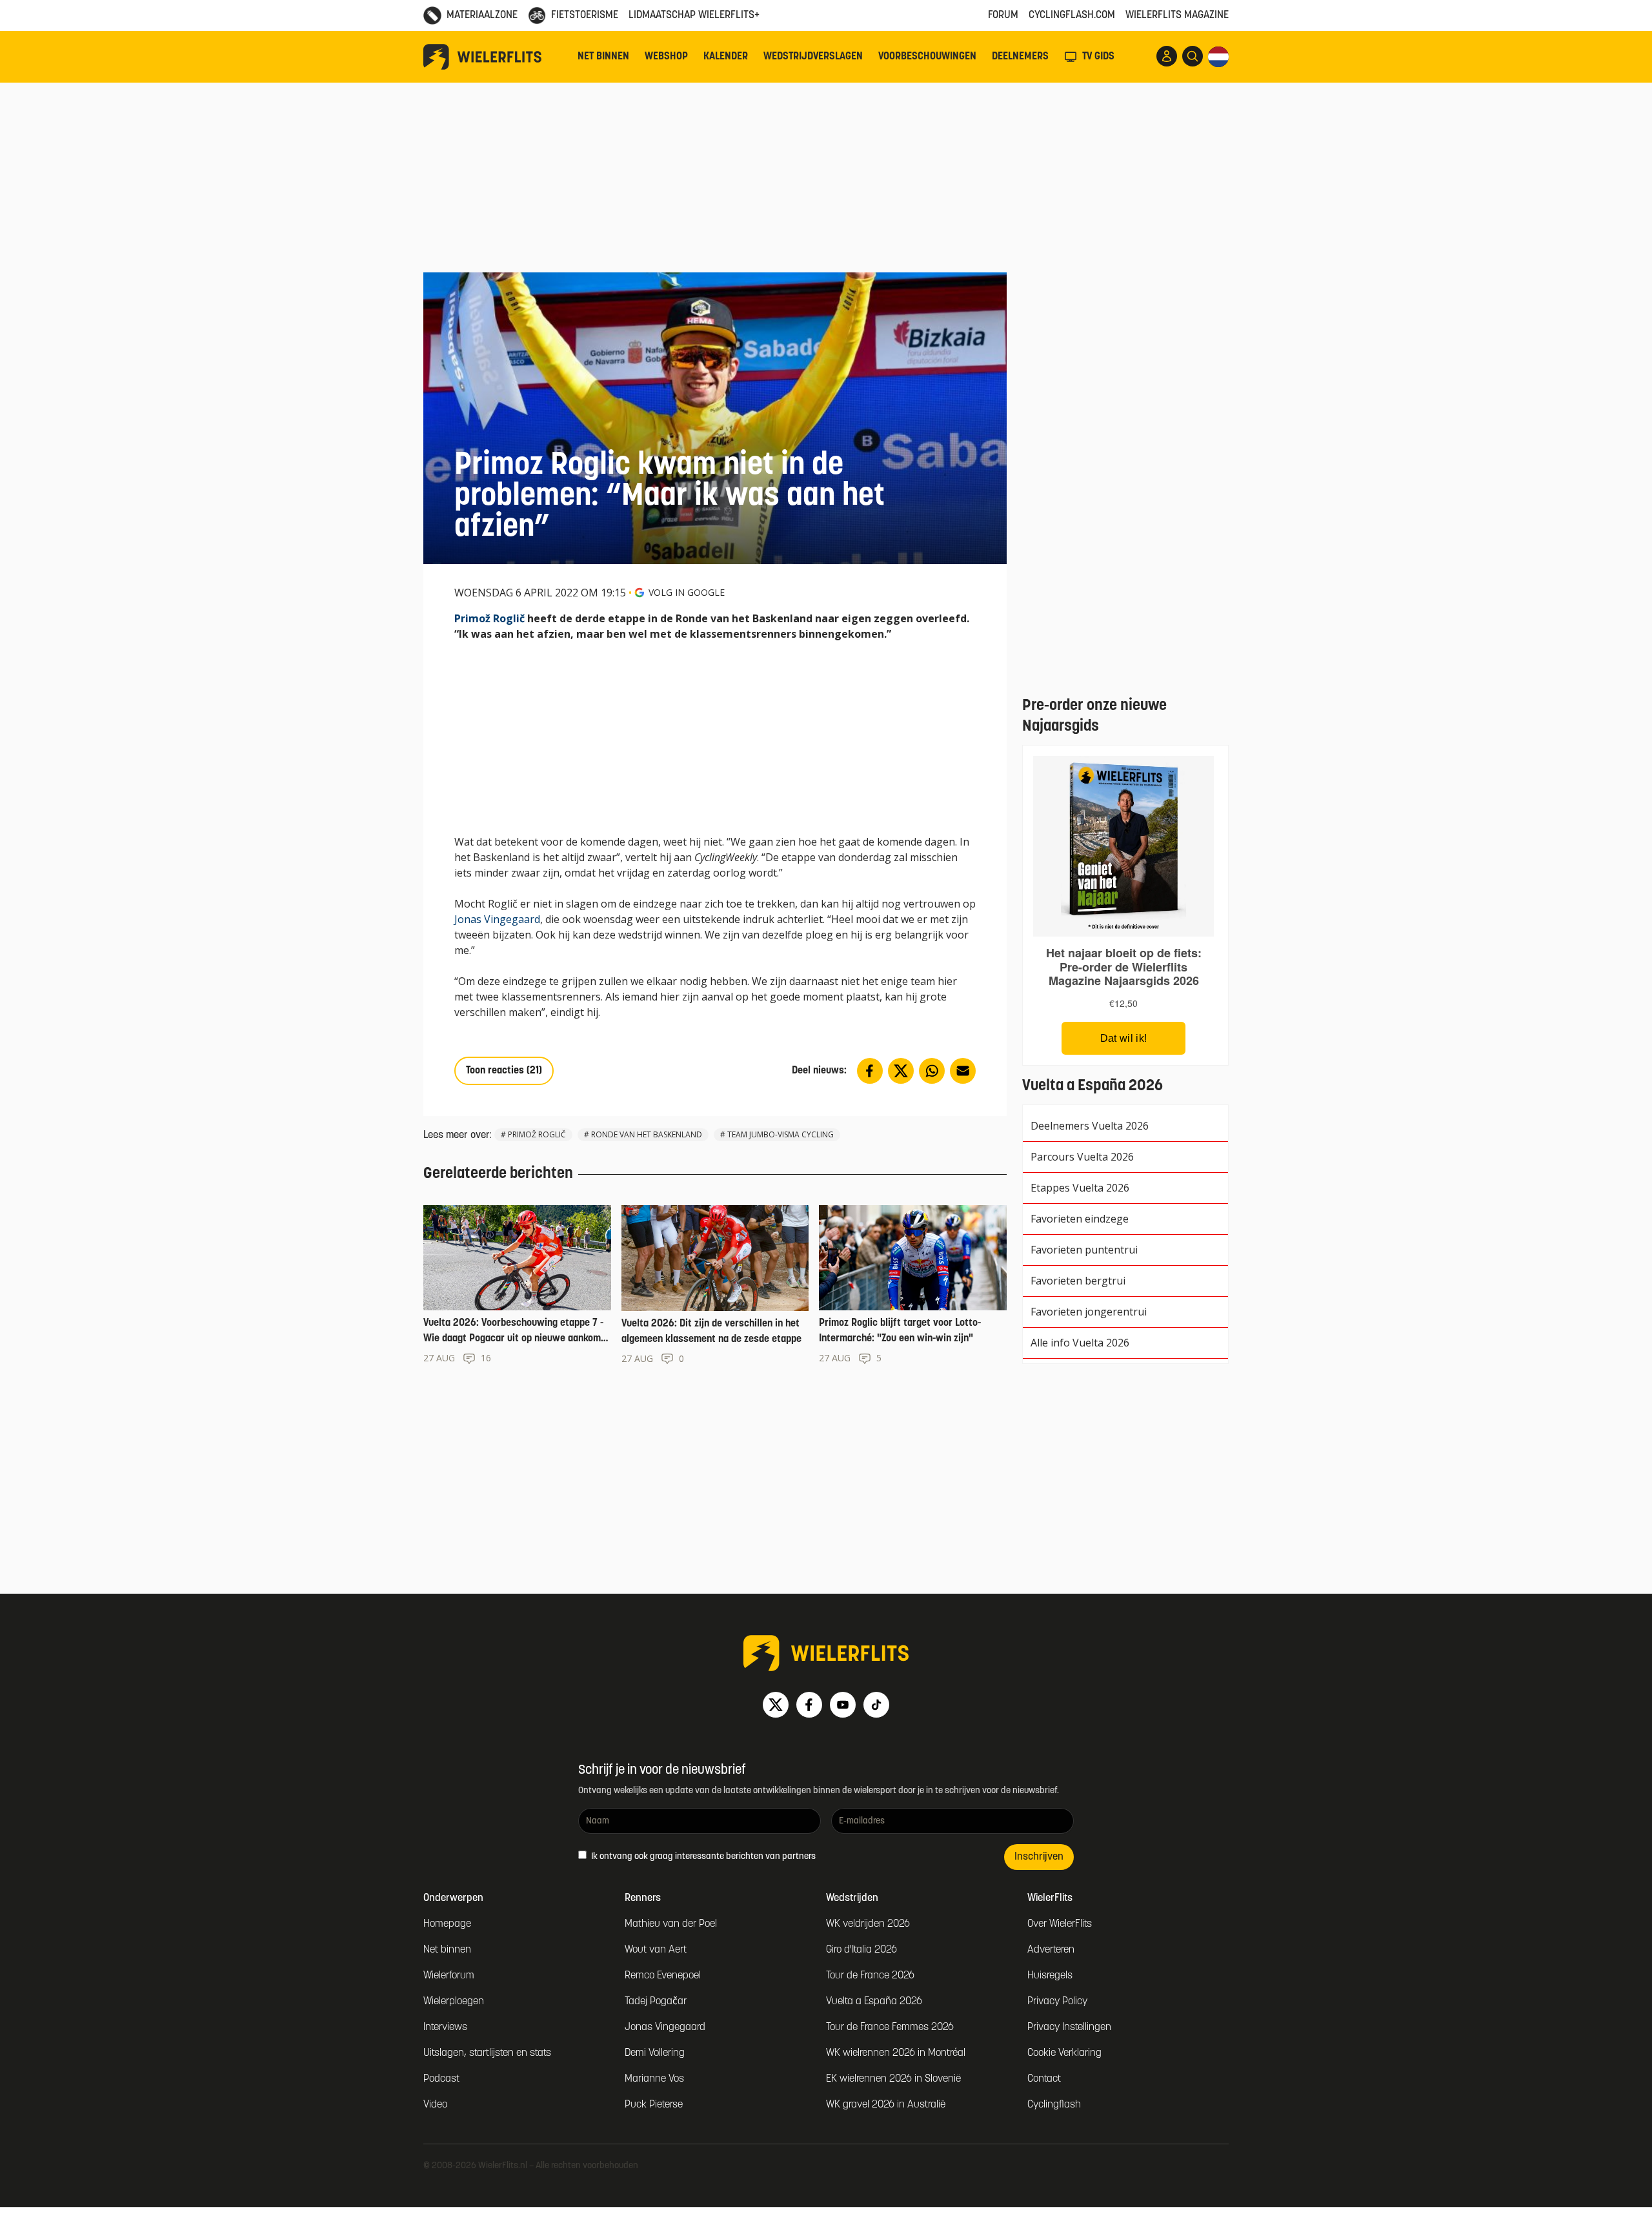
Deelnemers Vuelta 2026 (1090, 1126)
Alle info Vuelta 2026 (1080, 1343)
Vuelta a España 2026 (874, 2002)
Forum (1003, 15)
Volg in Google (687, 592)
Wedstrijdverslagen (813, 57)
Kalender (726, 57)
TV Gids (1098, 57)
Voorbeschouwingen (927, 57)
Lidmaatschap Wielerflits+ (694, 15)
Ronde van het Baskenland (647, 1134)
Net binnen (603, 57)
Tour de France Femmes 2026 (890, 2027)
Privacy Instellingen (1069, 2027)
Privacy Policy (1057, 2002)
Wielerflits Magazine (1177, 15)
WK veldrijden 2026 (868, 1924)
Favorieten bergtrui (1078, 1281)
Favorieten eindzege (1080, 1219)
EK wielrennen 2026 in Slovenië (893, 2079)
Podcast (441, 2079)
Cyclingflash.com (1072, 15)
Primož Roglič (489, 618)
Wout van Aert (656, 1950)
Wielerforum (449, 1976)
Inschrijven (1039, 1857)
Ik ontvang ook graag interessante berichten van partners (702, 1857)
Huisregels (1050, 1976)
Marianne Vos (654, 2079)
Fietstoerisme (585, 15)
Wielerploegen (454, 2002)
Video (435, 2105)
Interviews (445, 2027)
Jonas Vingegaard (497, 919)
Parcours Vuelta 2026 (1082, 1157)
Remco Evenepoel (663, 1976)
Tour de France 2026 (870, 1976)
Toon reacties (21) (504, 1071)
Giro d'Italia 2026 (861, 1950)
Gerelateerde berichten (498, 1174)
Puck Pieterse (654, 2105)
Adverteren (1051, 1950)
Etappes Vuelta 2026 (1080, 1188)
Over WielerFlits (1060, 1924)
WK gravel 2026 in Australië (886, 2105)
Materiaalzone (482, 15)
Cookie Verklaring (1064, 2053)
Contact (1044, 2079)
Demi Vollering (655, 2053)
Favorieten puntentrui (1084, 1250)
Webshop (666, 57)
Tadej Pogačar (656, 2002)
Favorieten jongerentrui (1089, 1312)
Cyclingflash (1054, 2105)
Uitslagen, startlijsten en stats (487, 2053)
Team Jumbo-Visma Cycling (781, 1134)
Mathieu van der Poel (671, 1924)
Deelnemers (1020, 57)
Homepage (447, 1924)
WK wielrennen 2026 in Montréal (896, 2053)
